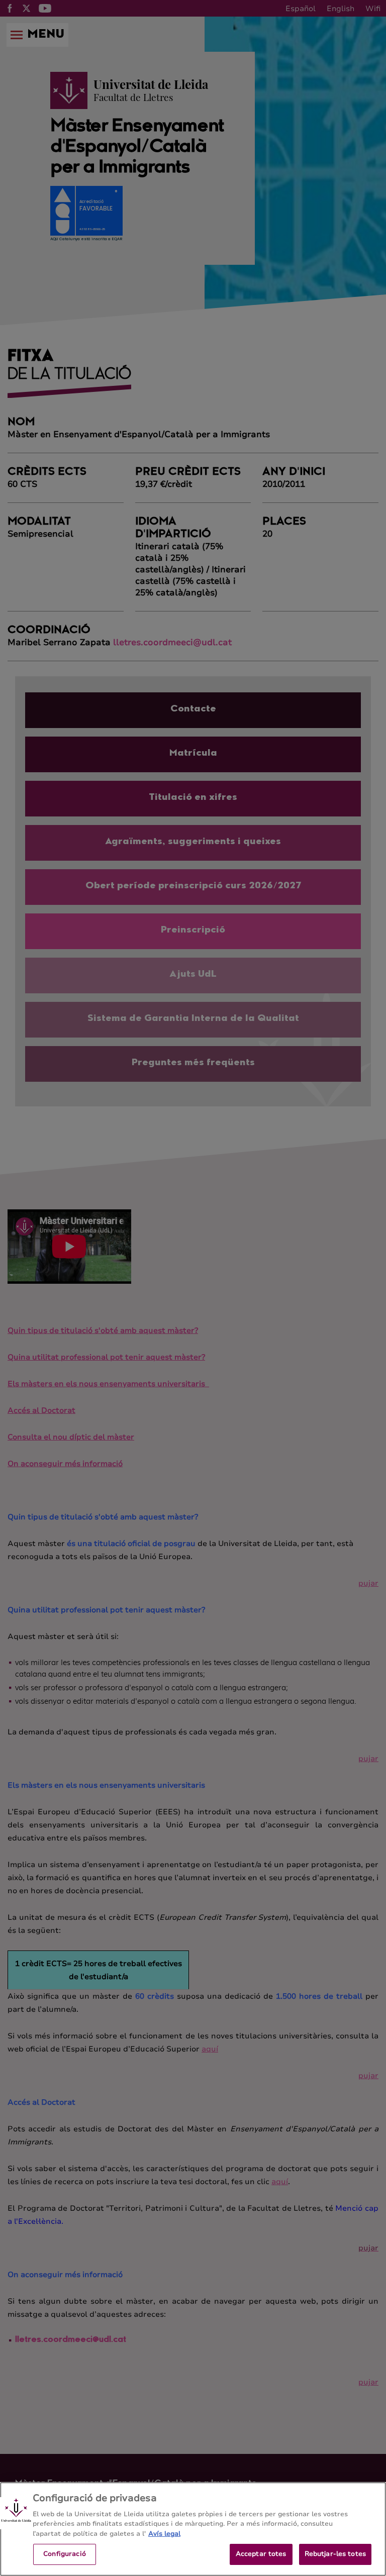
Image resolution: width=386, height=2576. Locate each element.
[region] (193, 2529)
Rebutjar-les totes (335, 2554)
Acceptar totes (261, 2554)
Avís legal (164, 2534)
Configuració (65, 2554)
